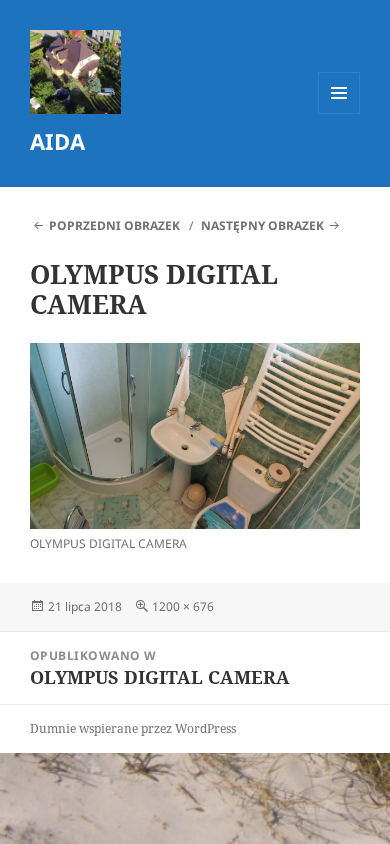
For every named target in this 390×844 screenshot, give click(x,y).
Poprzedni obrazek (114, 225)
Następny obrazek (262, 225)
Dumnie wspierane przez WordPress (133, 728)
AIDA (57, 141)
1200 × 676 (183, 606)
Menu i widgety (339, 113)
